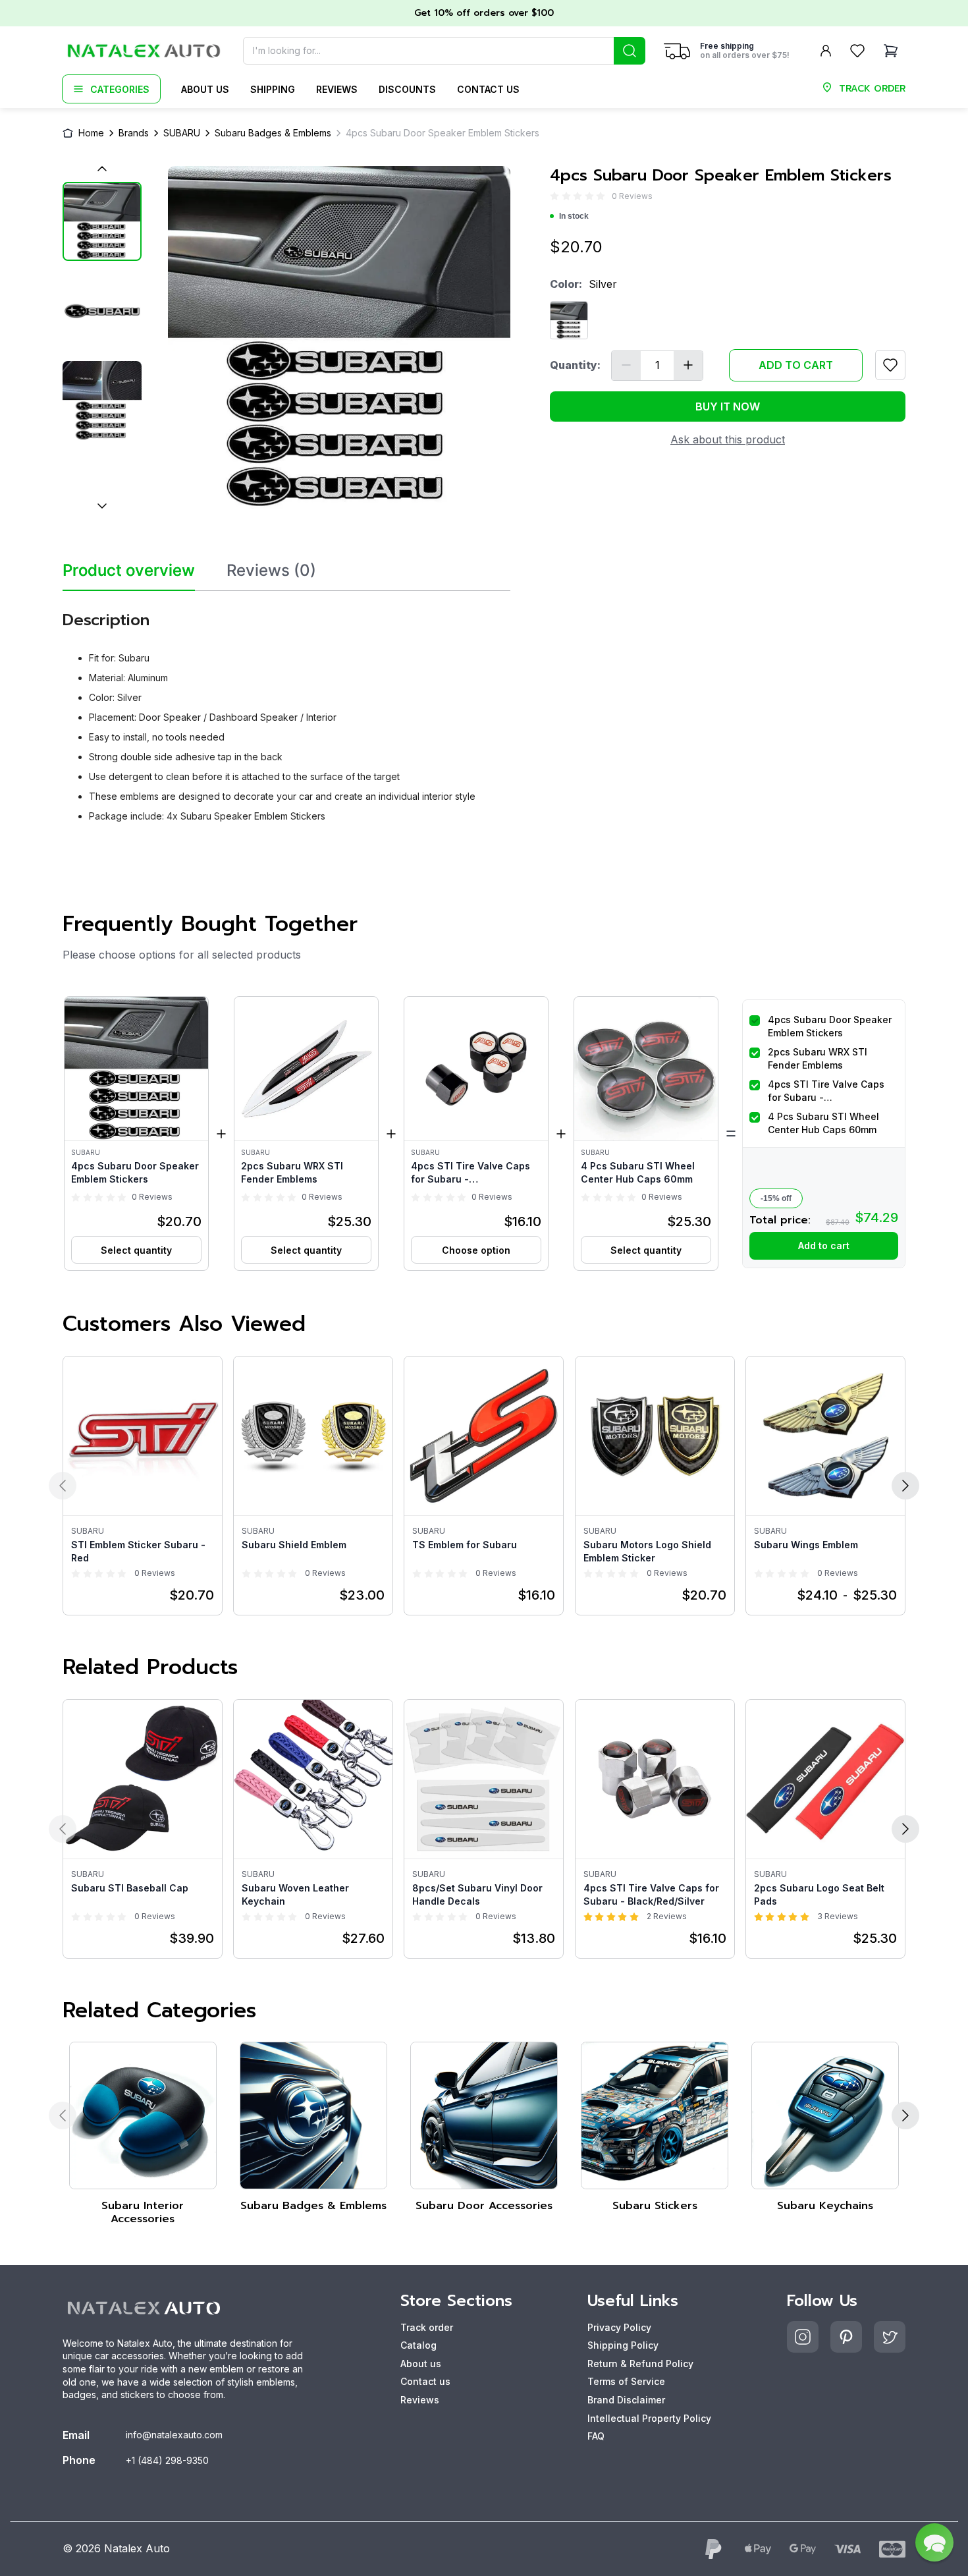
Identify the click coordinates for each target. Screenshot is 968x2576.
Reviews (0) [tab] (271, 571)
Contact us (488, 89)
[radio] (554, 196)
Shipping (273, 89)
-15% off (776, 1198)
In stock (574, 216)
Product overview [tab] (129, 571)
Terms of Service (626, 2381)
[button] (136, 1134)
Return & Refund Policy (640, 2364)
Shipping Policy (623, 2345)
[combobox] (444, 51)
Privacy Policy (619, 2327)
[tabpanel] (286, 712)
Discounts (407, 89)
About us (205, 89)
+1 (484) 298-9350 (167, 2460)
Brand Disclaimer (626, 2400)
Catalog (418, 2345)
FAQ (596, 2436)
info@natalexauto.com (174, 2435)
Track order (427, 2327)
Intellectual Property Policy (649, 2418)
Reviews (337, 89)
